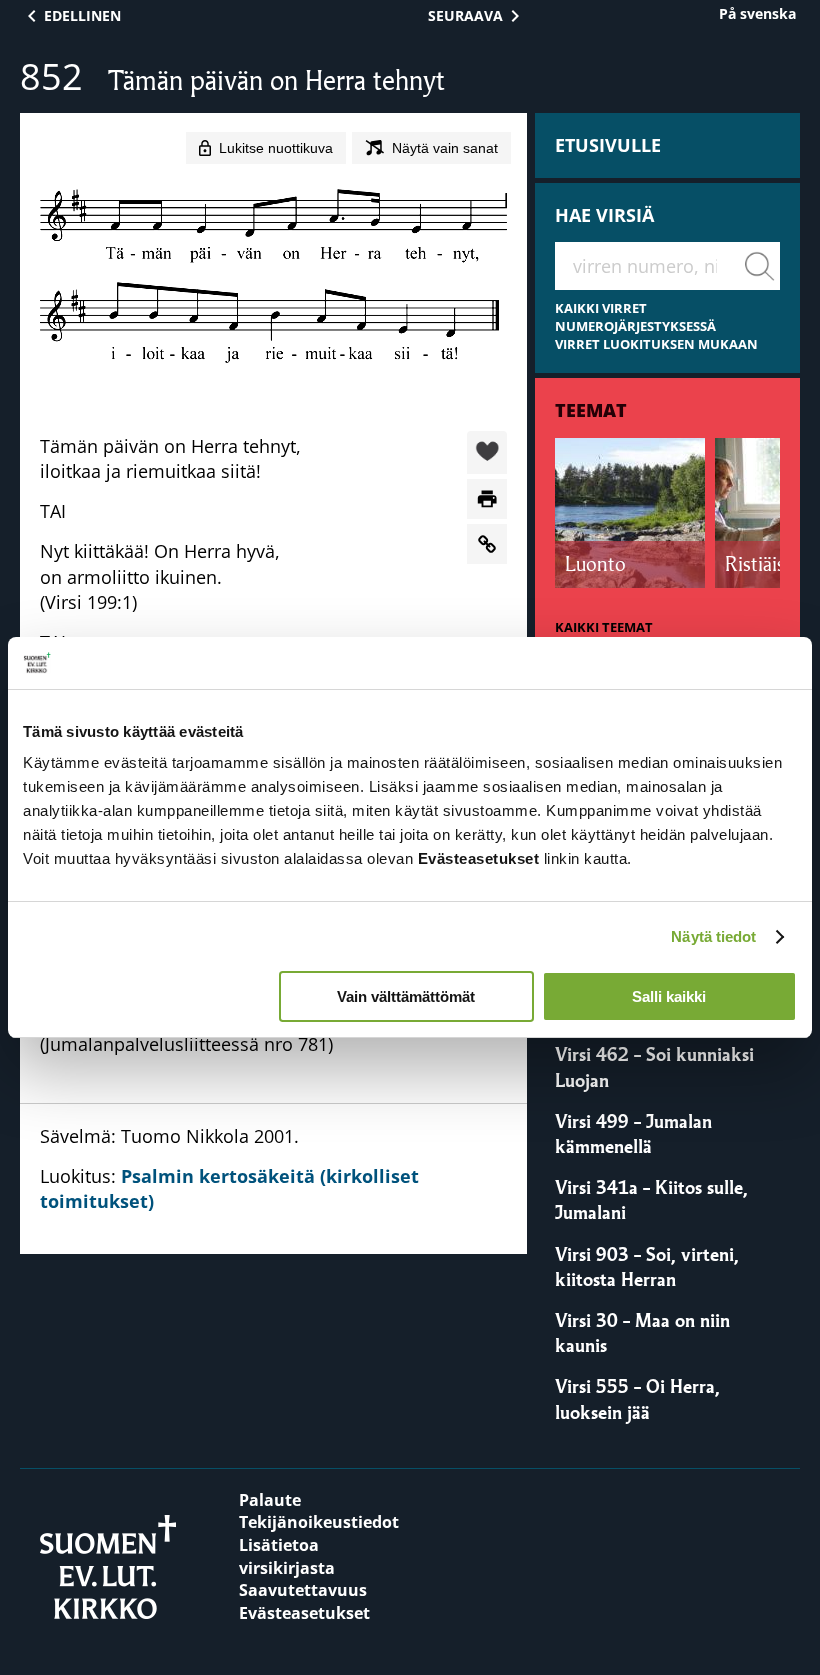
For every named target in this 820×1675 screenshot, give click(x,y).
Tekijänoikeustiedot (319, 1522)
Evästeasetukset (304, 1613)
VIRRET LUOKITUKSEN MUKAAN (656, 344)
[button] (487, 454)
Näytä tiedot (713, 936)
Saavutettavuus (303, 1590)
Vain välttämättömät (406, 996)
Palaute (270, 1500)
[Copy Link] (487, 544)
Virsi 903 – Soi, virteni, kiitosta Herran (647, 1266)
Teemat (591, 410)
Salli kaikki (669, 996)
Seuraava (465, 15)
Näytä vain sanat (445, 148)
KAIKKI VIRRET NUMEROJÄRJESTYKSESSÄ (635, 317)
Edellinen (82, 15)
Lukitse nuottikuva (276, 148)
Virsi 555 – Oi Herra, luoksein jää (637, 1398)
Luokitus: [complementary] (229, 1168)
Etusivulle (608, 145)
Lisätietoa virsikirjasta (287, 1556)
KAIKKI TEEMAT (604, 627)
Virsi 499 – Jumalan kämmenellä (633, 1133)
